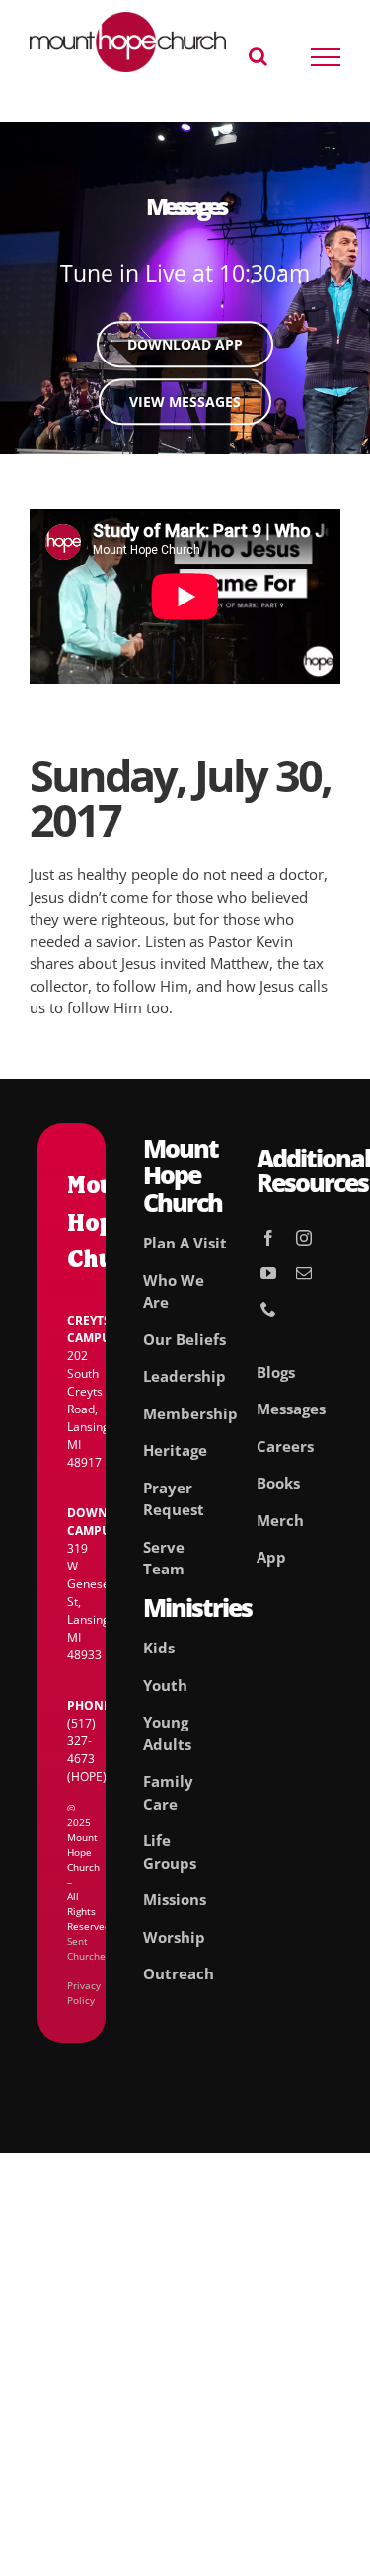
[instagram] (304, 1238)
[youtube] (268, 1273)
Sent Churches (89, 1948)
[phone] (268, 1309)
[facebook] (268, 1238)
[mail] (304, 1273)
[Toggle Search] (258, 56)
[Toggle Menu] (326, 57)
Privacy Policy (84, 1993)
